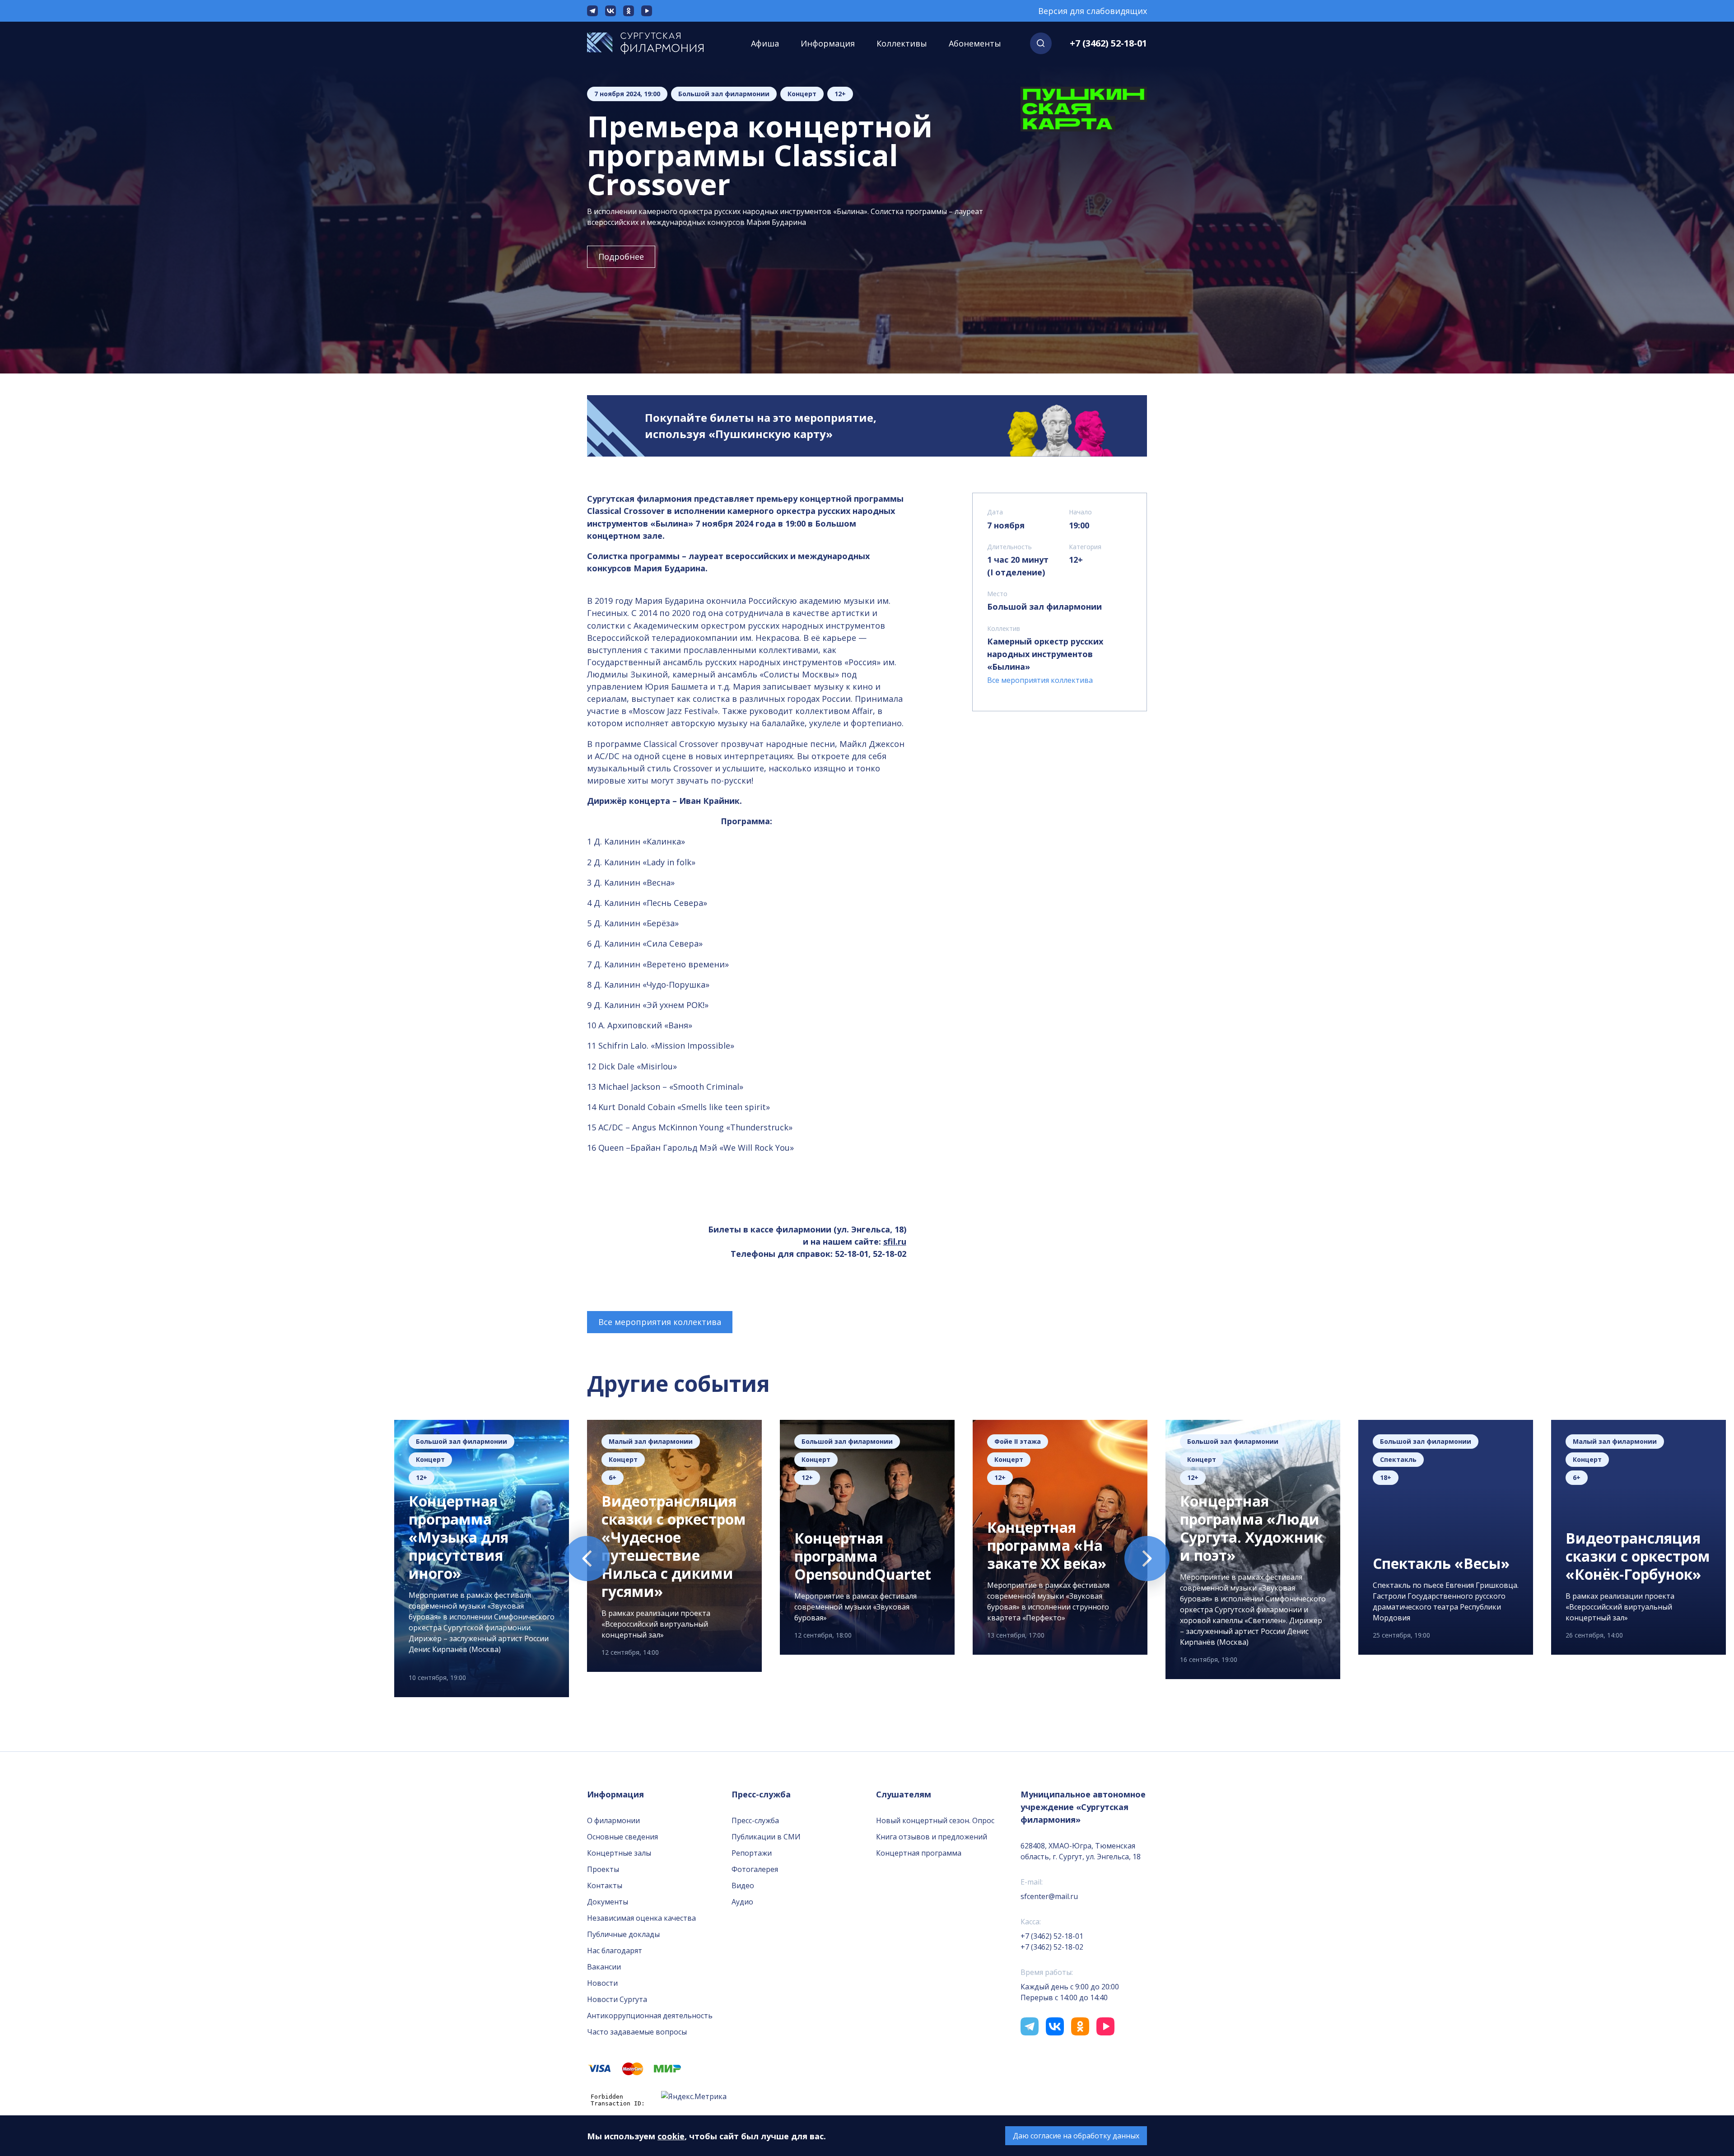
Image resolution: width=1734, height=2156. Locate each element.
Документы (608, 1902)
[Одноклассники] (629, 11)
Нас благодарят (615, 1951)
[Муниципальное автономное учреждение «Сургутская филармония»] (655, 43)
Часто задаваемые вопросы (637, 2032)
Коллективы (902, 43)
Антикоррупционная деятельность (650, 2016)
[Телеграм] (592, 11)
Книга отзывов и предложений (932, 1837)
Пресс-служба (755, 1820)
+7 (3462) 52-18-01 (1108, 43)
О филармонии (613, 1820)
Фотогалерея (755, 1869)
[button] (1041, 43)
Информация (828, 43)
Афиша (765, 43)
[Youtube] (647, 11)
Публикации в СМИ (766, 1837)
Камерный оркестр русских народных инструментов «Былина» (1045, 654)
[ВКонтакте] (611, 11)
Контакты (605, 1885)
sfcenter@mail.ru (1049, 1896)
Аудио (742, 1902)
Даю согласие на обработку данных (1076, 2136)
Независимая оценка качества (641, 1918)
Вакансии (604, 1967)
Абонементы (975, 43)
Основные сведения (622, 1837)
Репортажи (752, 1853)
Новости (602, 1983)
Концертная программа (919, 1853)
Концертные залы (619, 1853)
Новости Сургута (617, 1999)
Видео (743, 1885)
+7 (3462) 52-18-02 (1052, 1947)
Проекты (603, 1869)
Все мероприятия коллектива (660, 1322)
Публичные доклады (623, 1934)
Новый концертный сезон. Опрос (935, 1820)
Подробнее (621, 257)
